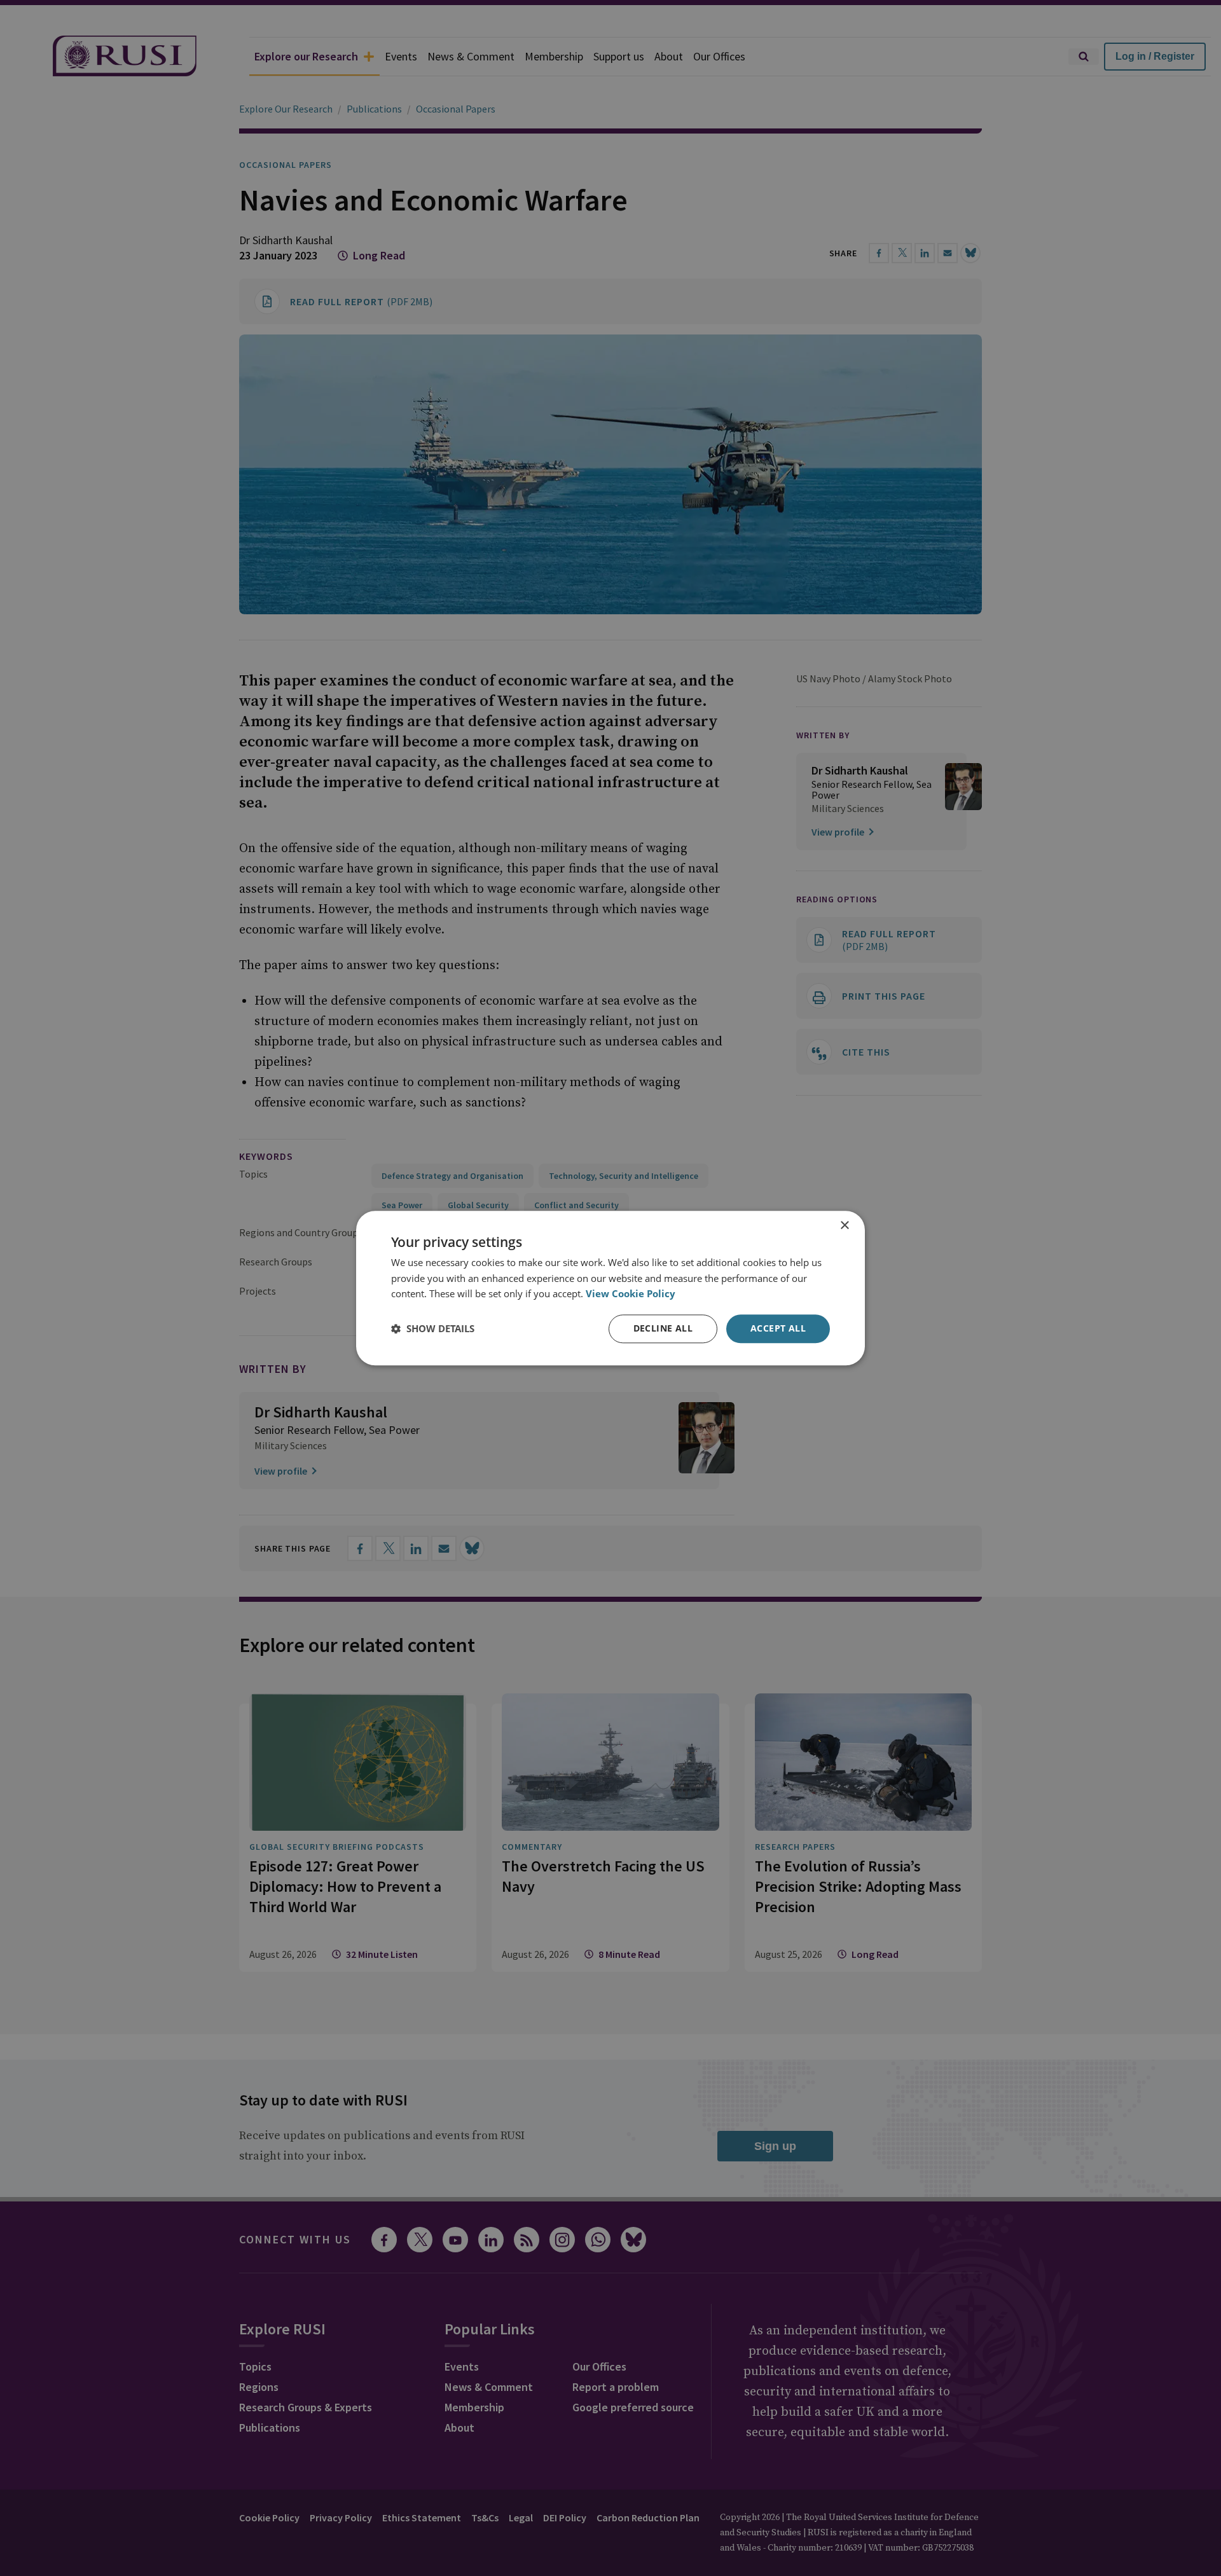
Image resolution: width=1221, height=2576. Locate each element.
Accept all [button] (778, 1328)
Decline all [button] (663, 1328)
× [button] (844, 1226)
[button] (433, 1329)
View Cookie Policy (631, 1294)
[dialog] (610, 1288)
